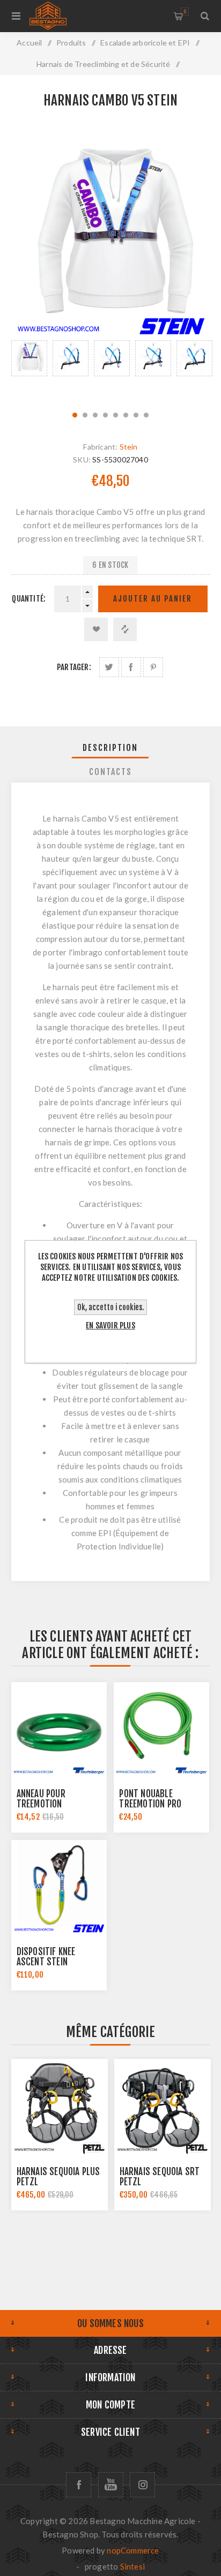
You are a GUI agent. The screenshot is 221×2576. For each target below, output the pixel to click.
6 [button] (126, 415)
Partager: (74, 667)
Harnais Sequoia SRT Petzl (160, 2177)
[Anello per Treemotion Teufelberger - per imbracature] (59, 1730)
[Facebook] (79, 2485)
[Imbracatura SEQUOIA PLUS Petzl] (60, 2107)
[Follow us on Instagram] (142, 2485)
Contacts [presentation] (110, 772)
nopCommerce (133, 2550)
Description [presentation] (110, 748)
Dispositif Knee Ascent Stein (46, 1957)
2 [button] (85, 415)
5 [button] (116, 415)
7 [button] (136, 415)
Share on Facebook (131, 667)
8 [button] (146, 415)
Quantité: (29, 599)
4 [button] (105, 415)
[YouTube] (111, 2485)
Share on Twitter (109, 667)
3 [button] (95, 415)
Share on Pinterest (153, 667)
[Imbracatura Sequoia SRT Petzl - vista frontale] (163, 2107)
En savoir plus (110, 1325)
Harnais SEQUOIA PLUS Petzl (58, 2177)
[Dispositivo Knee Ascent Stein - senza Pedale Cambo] (59, 1888)
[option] (29, 370)
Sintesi (132, 2566)
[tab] (111, 748)
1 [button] (75, 415)
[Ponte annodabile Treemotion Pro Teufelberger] (161, 1730)
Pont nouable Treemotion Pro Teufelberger (150, 1804)
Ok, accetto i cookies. (110, 1307)
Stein (129, 447)
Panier (185, 12)
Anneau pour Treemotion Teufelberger (43, 1804)
